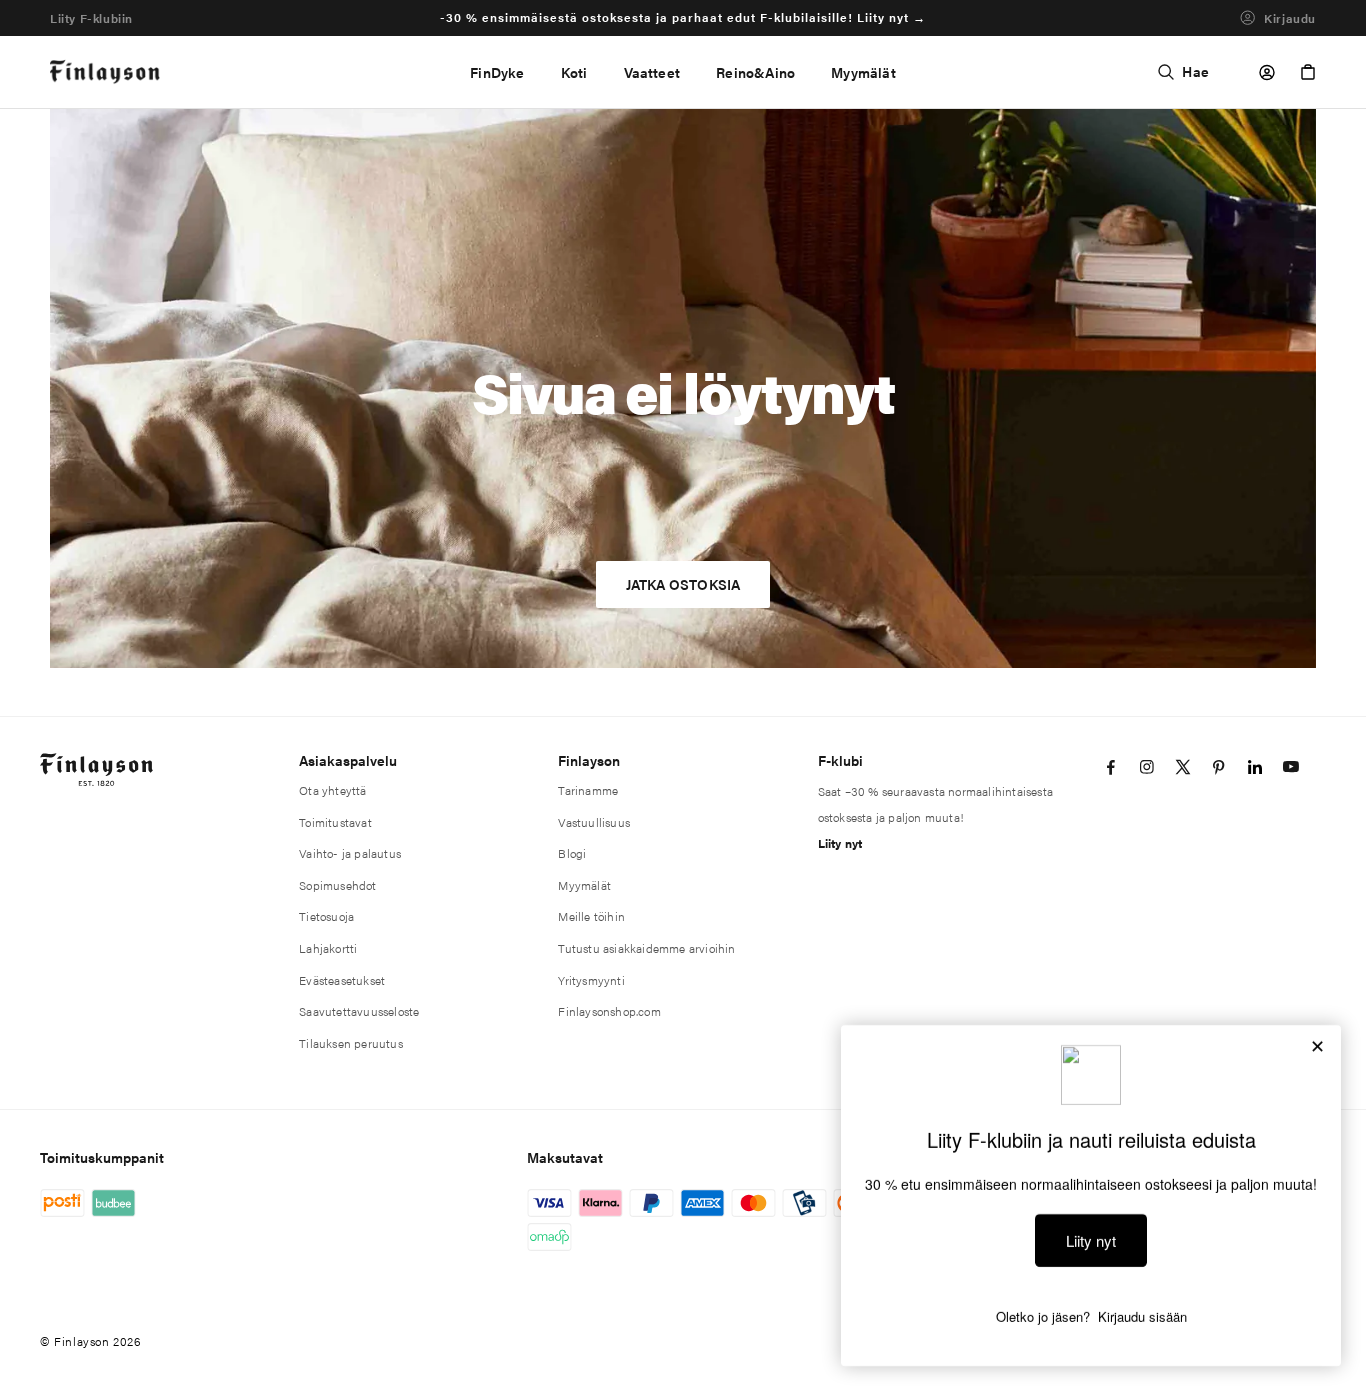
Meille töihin (591, 916)
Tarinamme (588, 790)
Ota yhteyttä (332, 790)
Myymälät (584, 885)
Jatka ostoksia (683, 584)
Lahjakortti (328, 948)
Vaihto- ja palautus (350, 853)
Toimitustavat (335, 822)
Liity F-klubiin (91, 17)
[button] (574, 72)
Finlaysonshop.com (609, 1011)
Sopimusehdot (337, 885)
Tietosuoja (326, 916)
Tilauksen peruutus (351, 1043)
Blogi (572, 853)
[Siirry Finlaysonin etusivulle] (105, 72)
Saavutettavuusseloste (359, 1011)
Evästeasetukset (342, 980)
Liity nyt (840, 843)
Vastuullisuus (594, 822)
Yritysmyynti (591, 980)
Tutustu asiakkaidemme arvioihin (646, 948)
